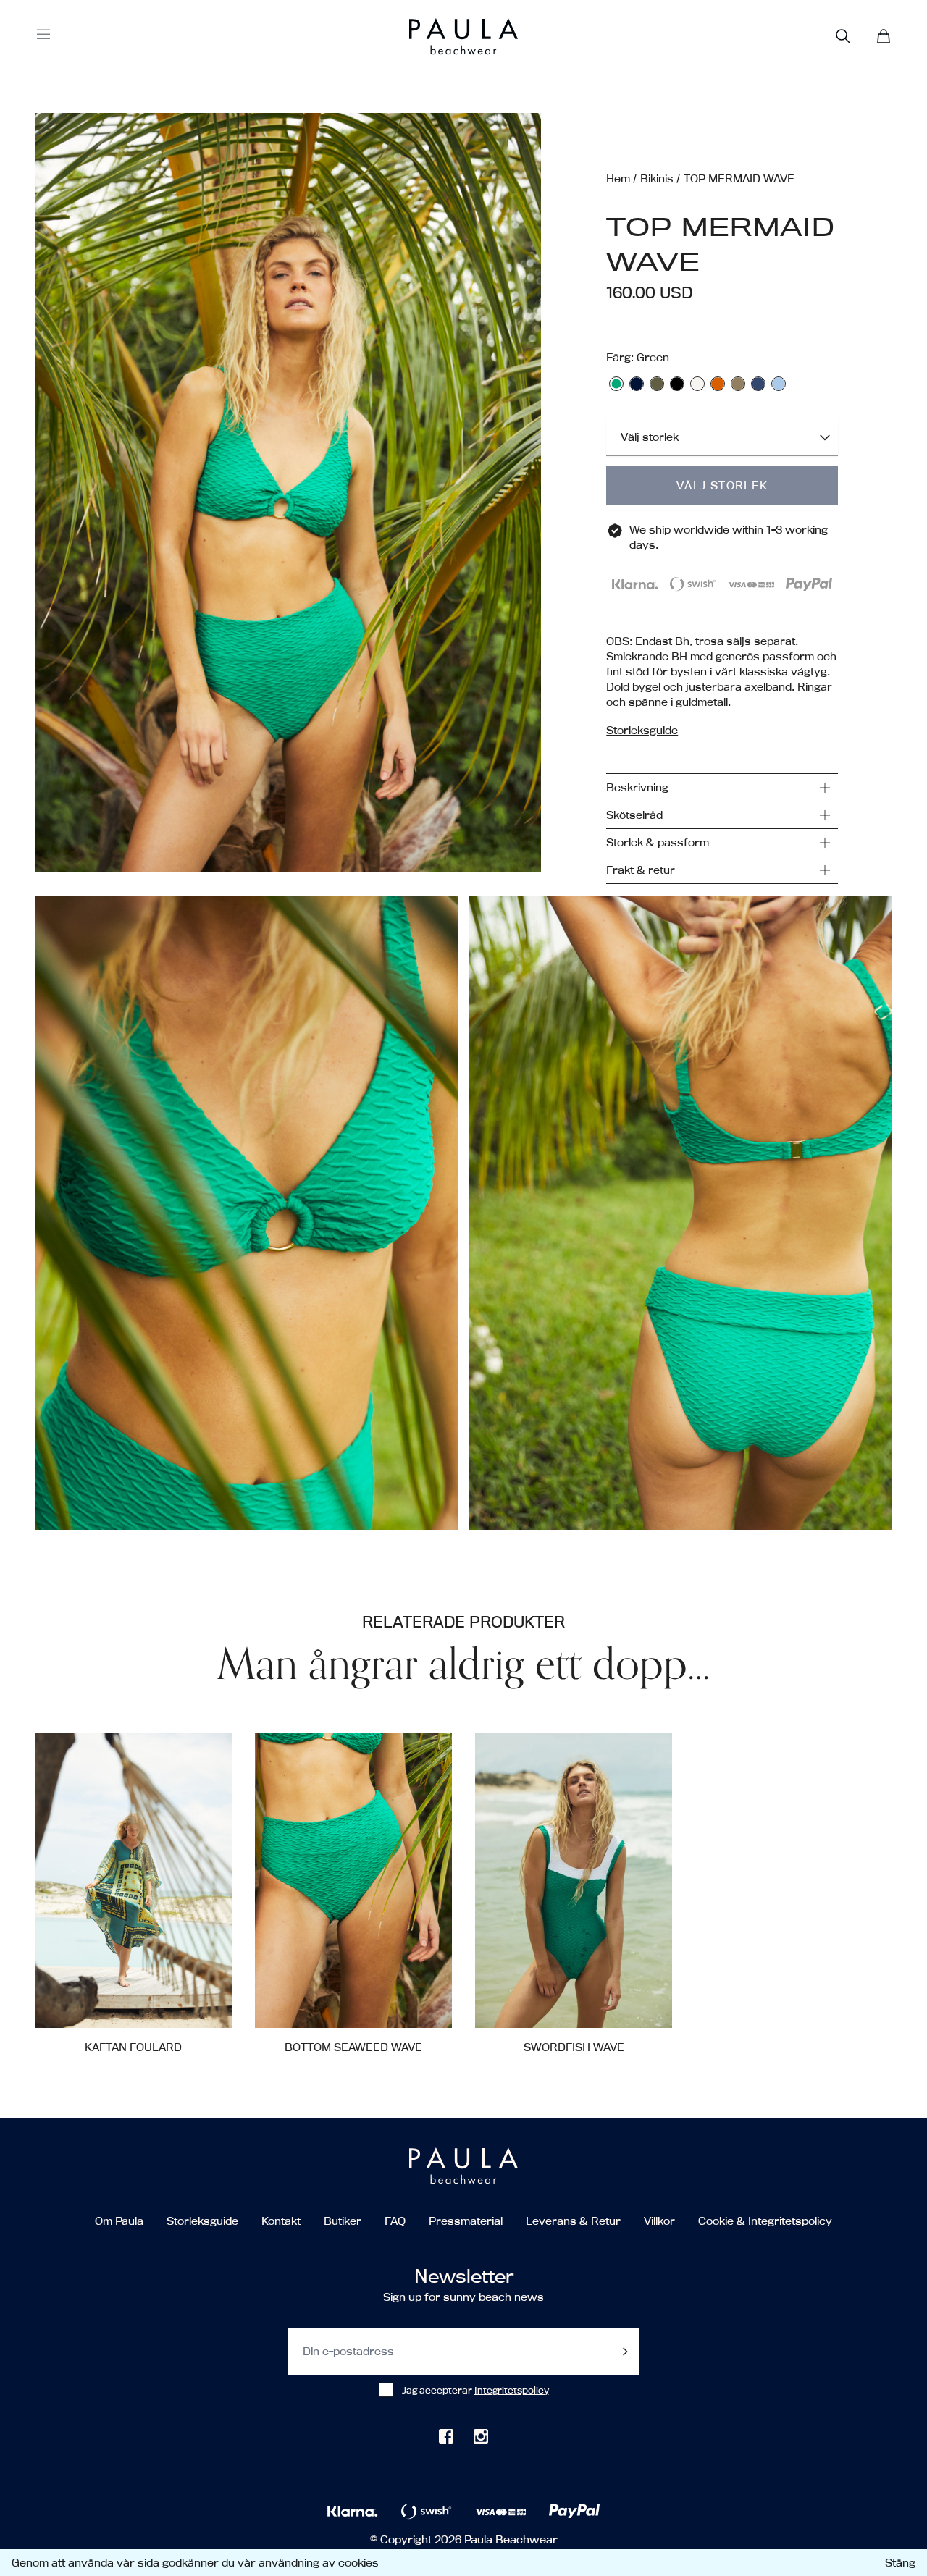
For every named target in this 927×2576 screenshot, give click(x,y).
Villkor (659, 2221)
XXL (629, 2004)
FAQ (395, 2221)
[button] (288, 498)
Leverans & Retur (573, 2221)
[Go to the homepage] (436, 37)
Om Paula (119, 2221)
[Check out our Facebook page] (446, 2436)
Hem (618, 178)
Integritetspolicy (512, 2390)
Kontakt (281, 2221)
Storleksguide (202, 2221)
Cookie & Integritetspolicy (765, 2221)
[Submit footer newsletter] (625, 2352)
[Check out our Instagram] (481, 2436)
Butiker (343, 2221)
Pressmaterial (466, 2221)
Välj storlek (722, 485)
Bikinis (657, 178)
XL (393, 2004)
